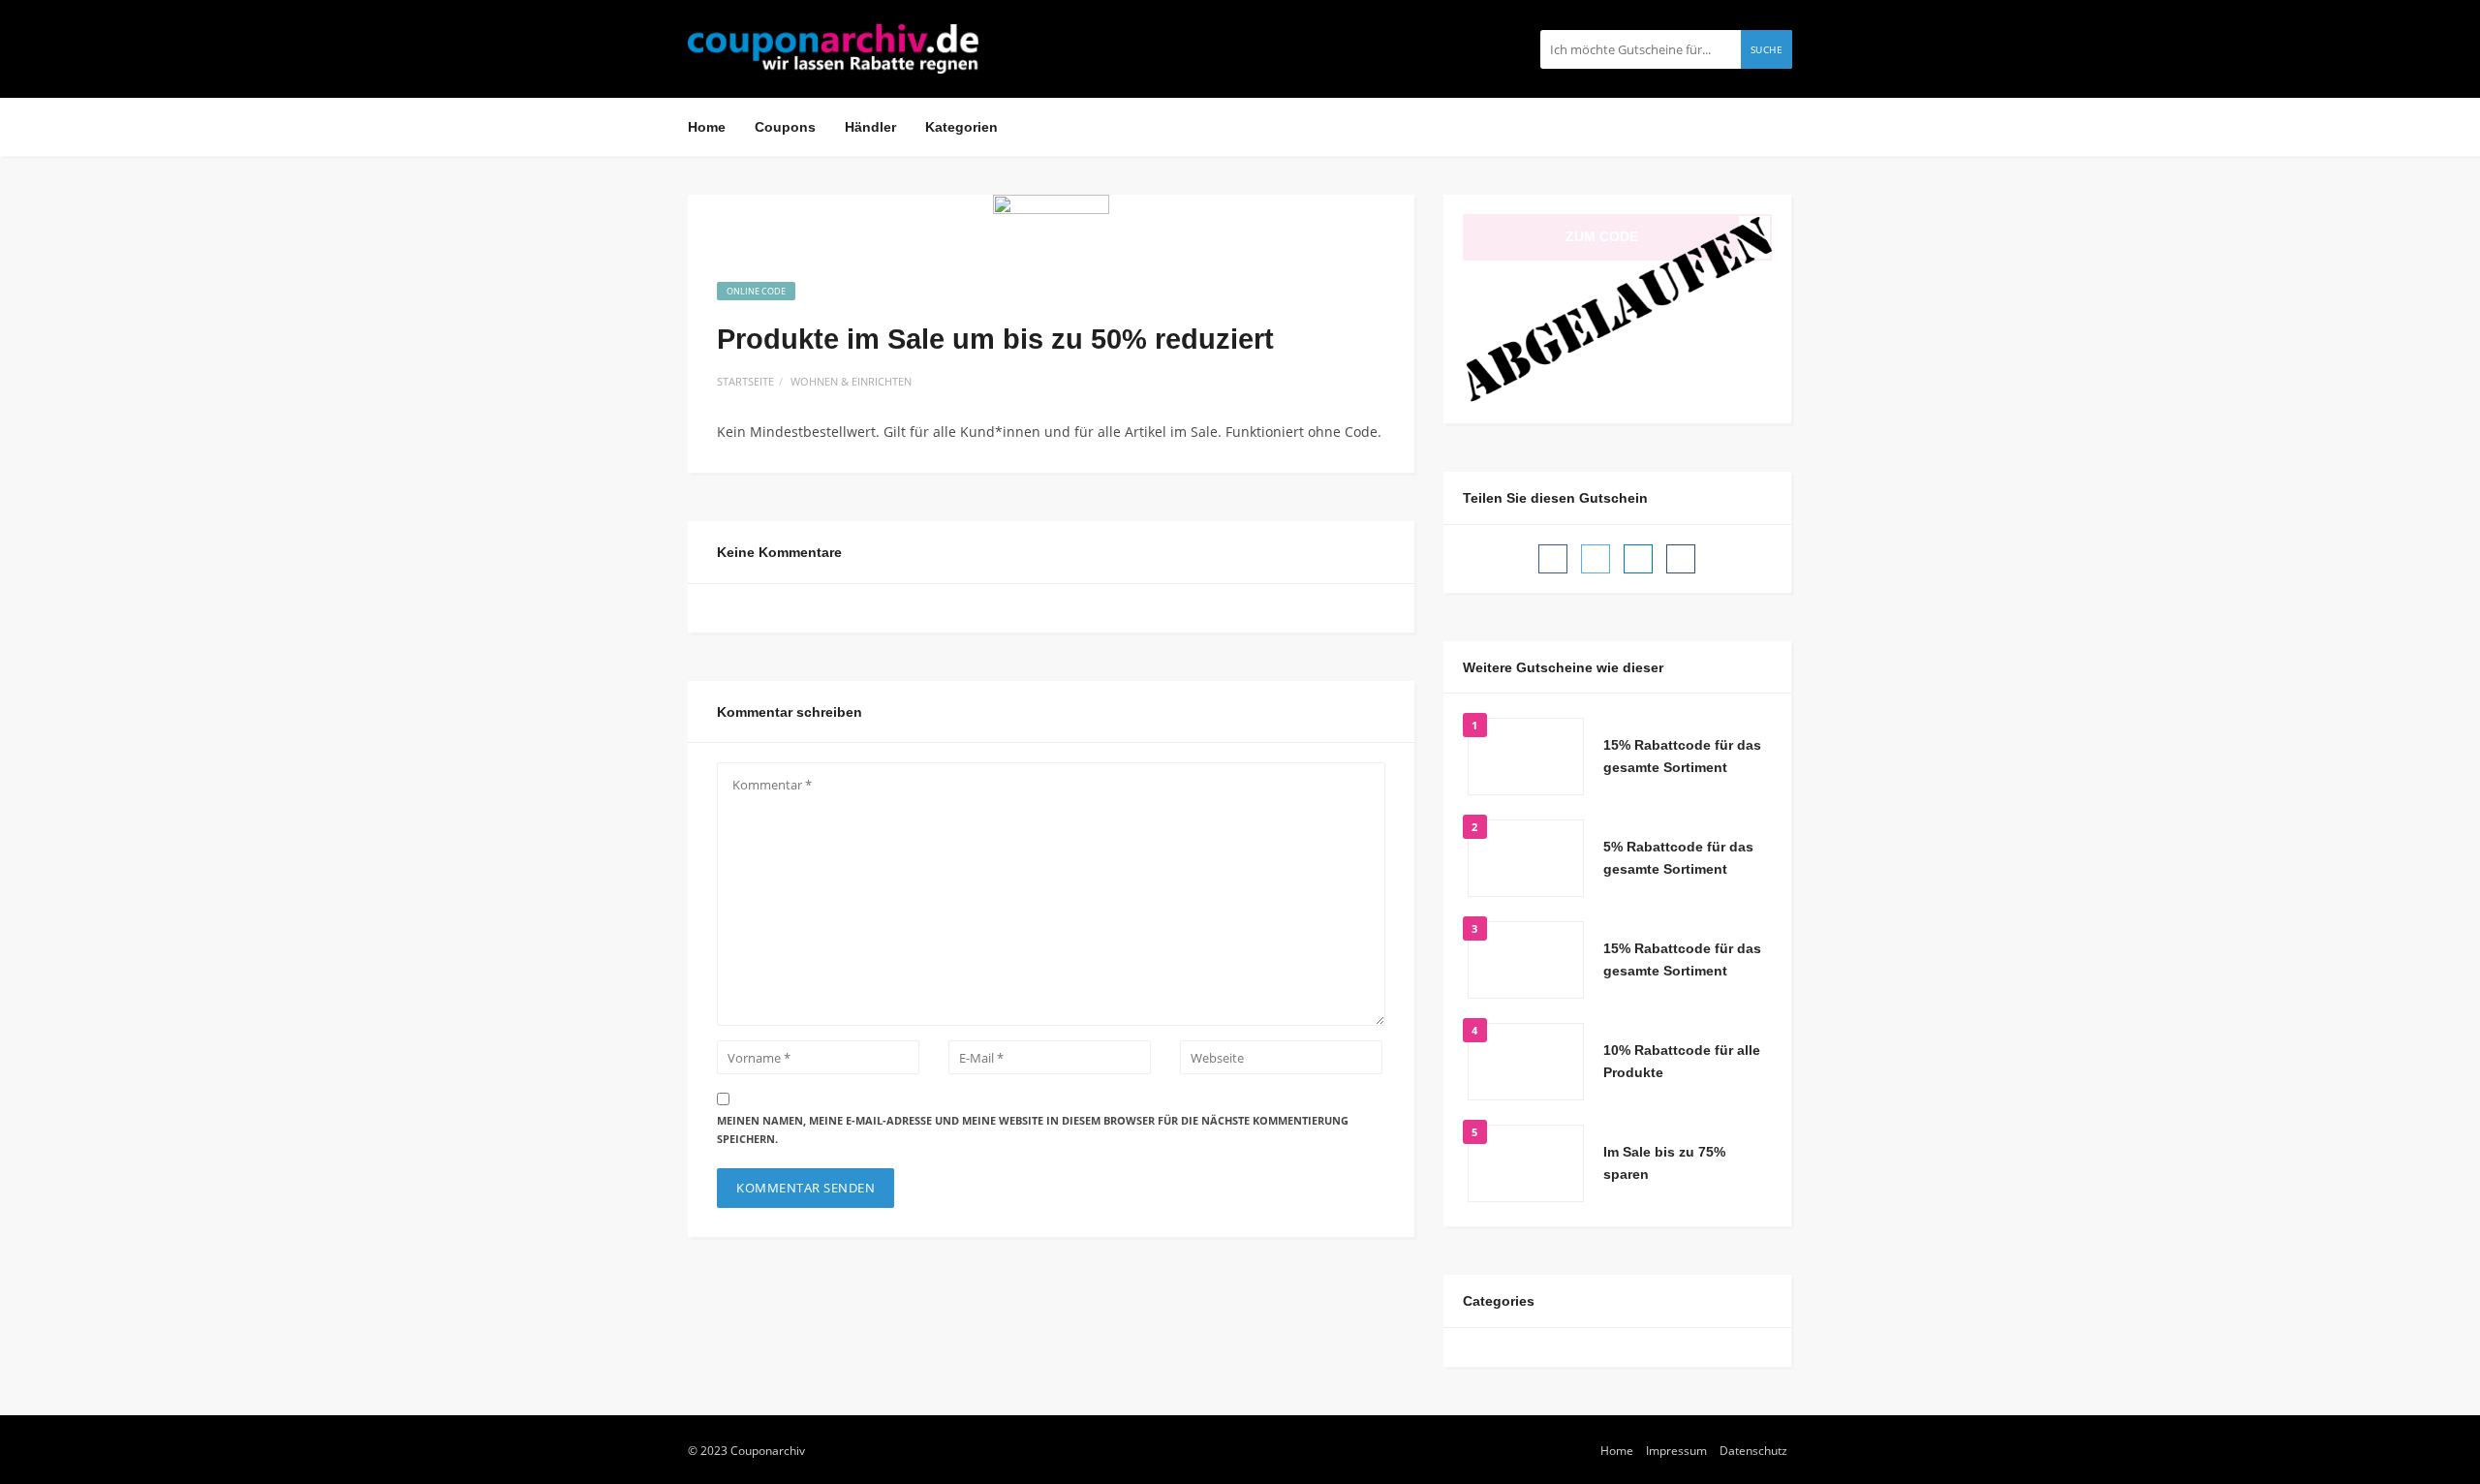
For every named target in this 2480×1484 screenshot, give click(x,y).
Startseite (745, 381)
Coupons (785, 127)
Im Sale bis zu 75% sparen (1664, 1163)
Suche (1767, 49)
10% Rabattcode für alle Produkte (1682, 1062)
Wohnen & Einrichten (851, 381)
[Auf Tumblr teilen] (1681, 559)
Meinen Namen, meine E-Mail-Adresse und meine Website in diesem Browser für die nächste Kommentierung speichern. (1033, 1129)
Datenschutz (1753, 1450)
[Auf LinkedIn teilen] (1638, 559)
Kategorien (961, 127)
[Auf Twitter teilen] (1596, 559)
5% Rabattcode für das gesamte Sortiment (1678, 858)
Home (707, 127)
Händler (870, 127)
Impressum (1676, 1450)
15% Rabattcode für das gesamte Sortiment (1682, 757)
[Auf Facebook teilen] (1553, 559)
